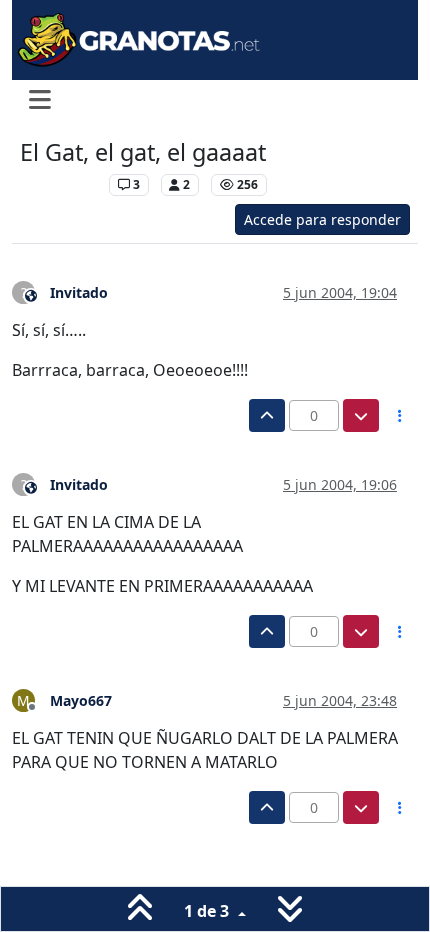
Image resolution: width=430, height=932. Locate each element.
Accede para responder (322, 219)
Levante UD (59, 184)
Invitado (79, 292)
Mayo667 (81, 700)
